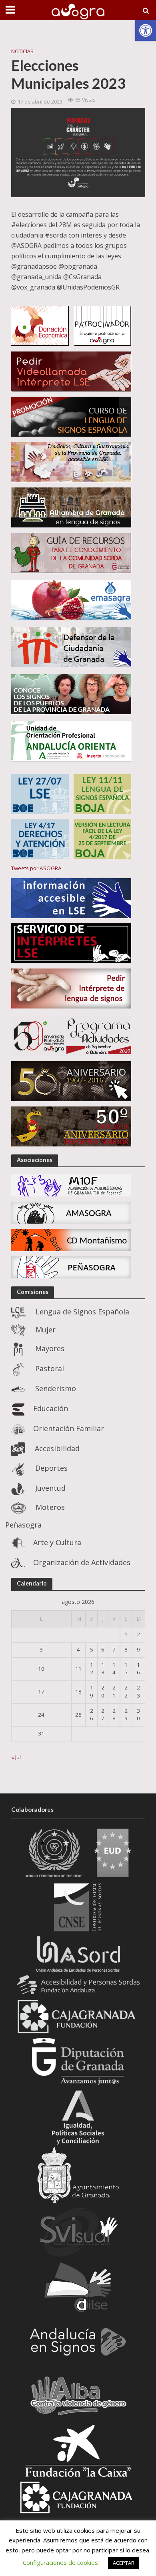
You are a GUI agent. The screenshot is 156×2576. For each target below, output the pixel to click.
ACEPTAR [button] (124, 2563)
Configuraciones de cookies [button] (60, 2562)
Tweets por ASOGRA (36, 868)
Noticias (22, 51)
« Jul (16, 1757)
